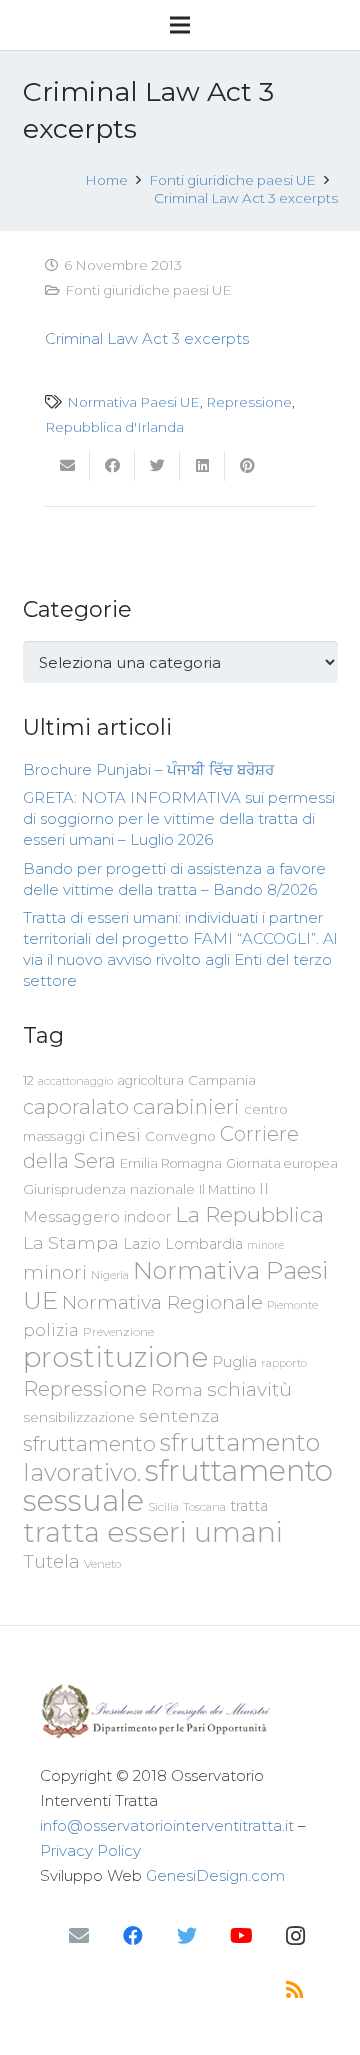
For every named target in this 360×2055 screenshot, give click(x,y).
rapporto (284, 1363)
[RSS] (295, 1990)
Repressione (249, 402)
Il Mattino (227, 1189)
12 (28, 1080)
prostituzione (115, 1357)
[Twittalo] (157, 466)
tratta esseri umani (153, 1532)
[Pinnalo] (247, 466)
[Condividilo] (112, 466)
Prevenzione (118, 1332)
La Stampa (71, 1242)
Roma (177, 1390)
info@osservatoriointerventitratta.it (167, 1825)
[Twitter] (187, 1936)
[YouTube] (241, 1936)
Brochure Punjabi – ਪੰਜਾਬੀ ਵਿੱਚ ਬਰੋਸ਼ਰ (148, 769)
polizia (51, 1330)
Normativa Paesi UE (133, 402)
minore (265, 1245)
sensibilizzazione (79, 1417)
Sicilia (163, 1507)
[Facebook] (133, 1936)
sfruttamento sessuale (178, 1485)
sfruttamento (89, 1443)
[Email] (79, 1936)
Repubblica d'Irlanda (114, 427)
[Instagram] (295, 1936)
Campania (222, 1080)
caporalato (76, 1106)
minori (55, 1272)
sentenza (179, 1415)
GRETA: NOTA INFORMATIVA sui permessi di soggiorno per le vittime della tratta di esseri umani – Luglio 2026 (179, 818)
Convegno (180, 1136)
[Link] (180, 1711)
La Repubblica (249, 1214)
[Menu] (180, 25)
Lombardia (204, 1244)
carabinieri (186, 1106)
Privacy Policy (90, 1850)
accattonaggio (75, 1081)
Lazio (142, 1244)
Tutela (51, 1561)
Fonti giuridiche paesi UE (148, 290)
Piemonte (292, 1305)
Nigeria (110, 1275)
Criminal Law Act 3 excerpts (147, 338)
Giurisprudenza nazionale (109, 1189)
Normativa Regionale (162, 1302)
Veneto (102, 1564)
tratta (249, 1506)
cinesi (115, 1134)
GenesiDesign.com (215, 1875)
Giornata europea (282, 1163)
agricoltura (150, 1080)
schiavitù (249, 1389)
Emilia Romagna (171, 1163)
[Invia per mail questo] (67, 466)
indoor (147, 1217)
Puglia (234, 1361)
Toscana (204, 1507)
